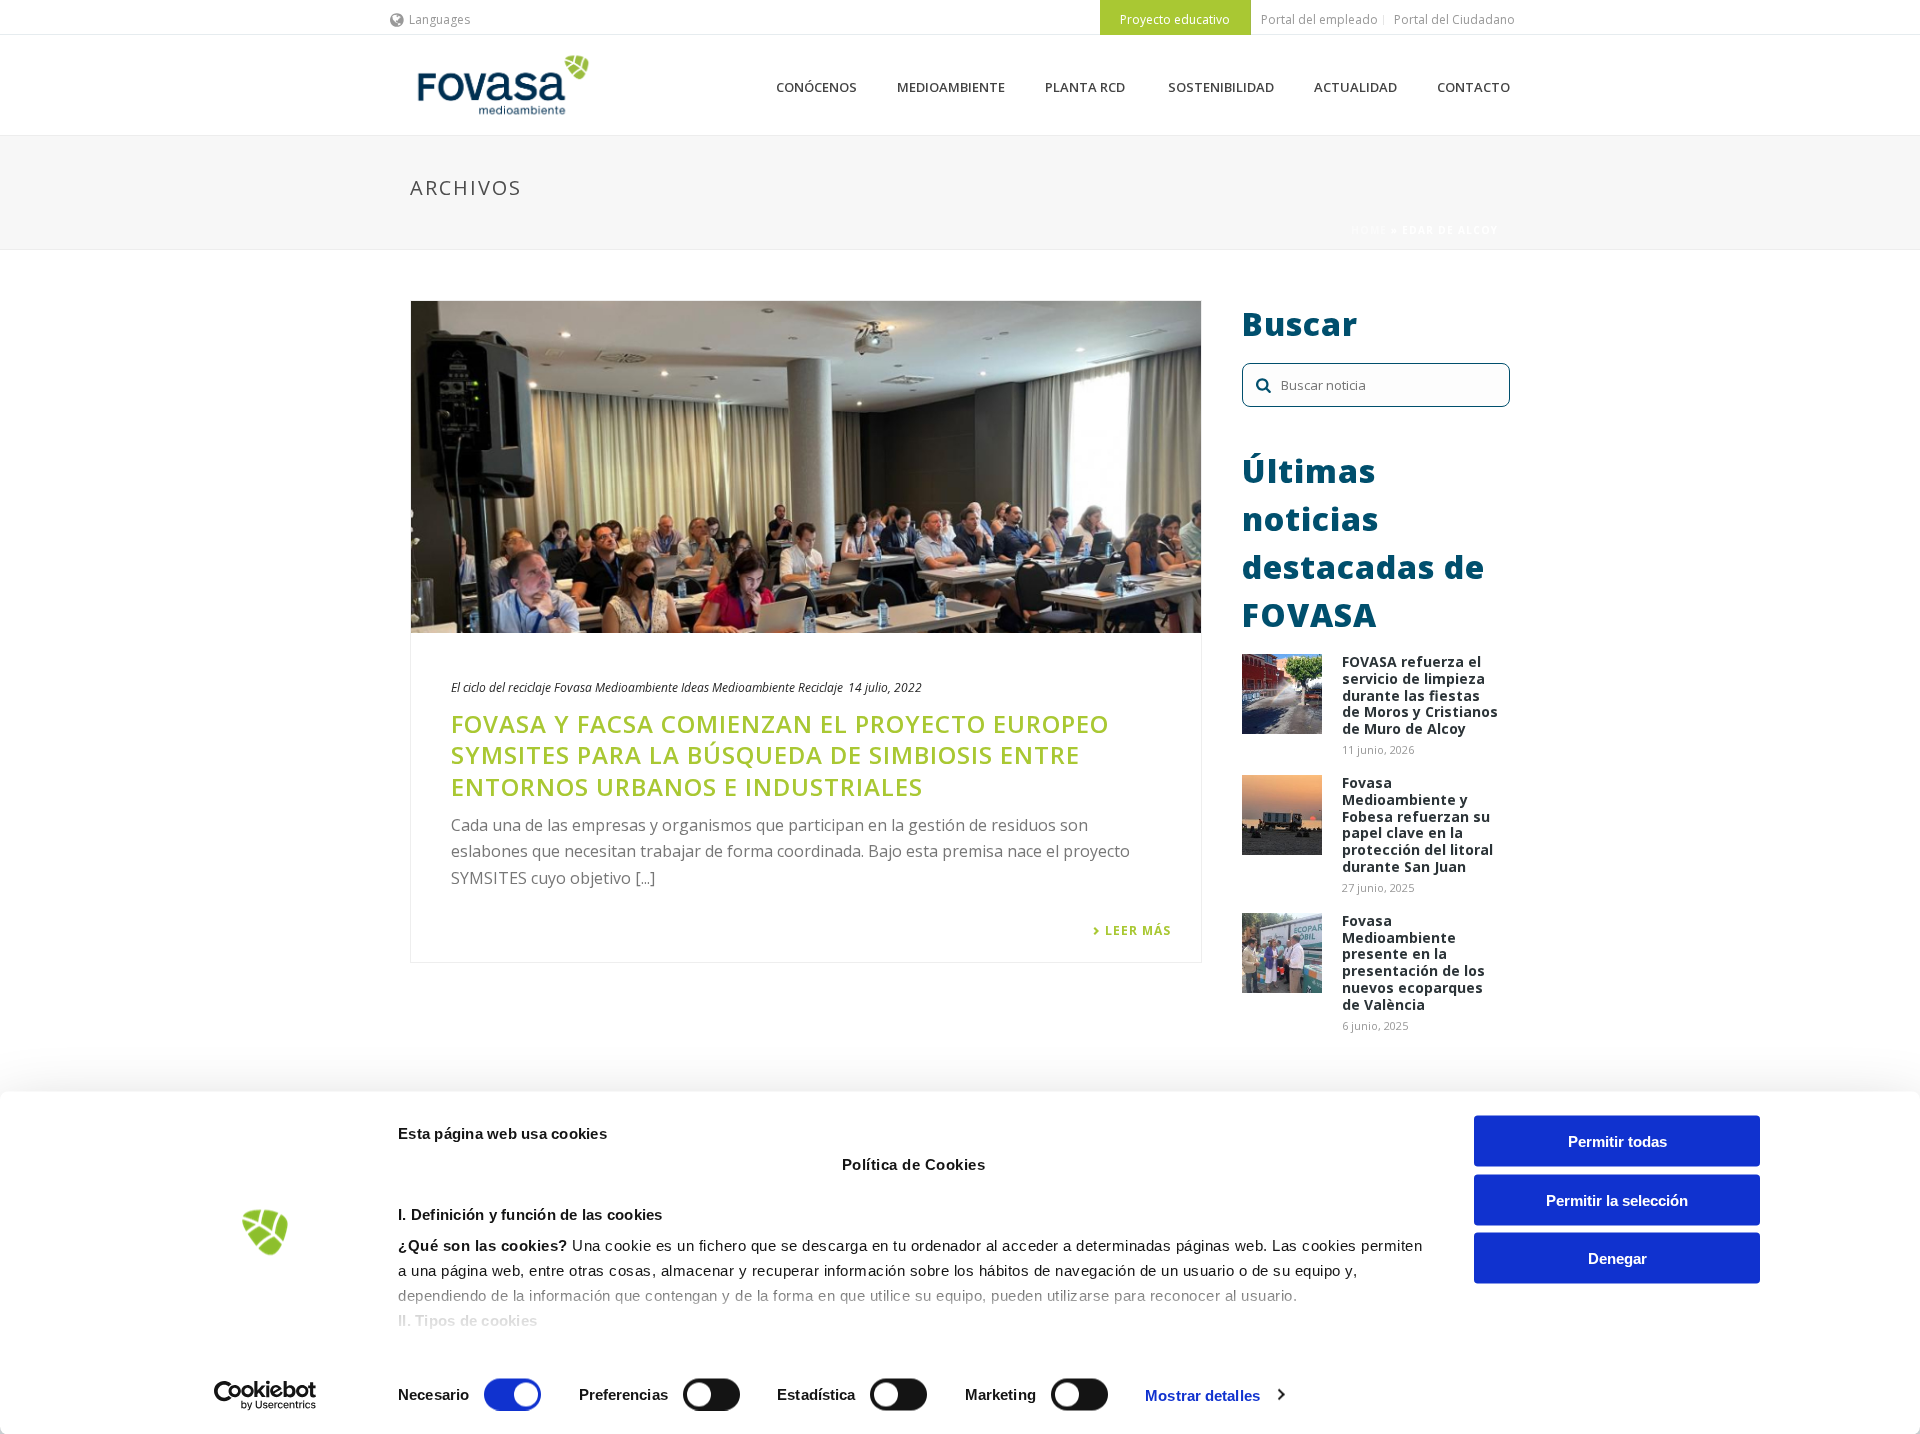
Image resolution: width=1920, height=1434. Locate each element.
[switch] (711, 1394)
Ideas (695, 687)
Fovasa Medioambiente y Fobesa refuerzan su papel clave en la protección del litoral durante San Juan (1417, 825)
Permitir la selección (1617, 1199)
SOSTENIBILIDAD (1221, 87)
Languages (439, 19)
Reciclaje (820, 687)
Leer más (1138, 931)
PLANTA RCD (1086, 87)
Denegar (1617, 1258)
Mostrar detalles (1202, 1394)
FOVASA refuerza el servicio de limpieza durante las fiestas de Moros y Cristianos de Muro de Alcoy (1420, 696)
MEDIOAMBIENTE (951, 87)
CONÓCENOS (816, 87)
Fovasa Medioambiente (616, 687)
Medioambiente (753, 687)
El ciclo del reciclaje (501, 687)
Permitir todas (1617, 1141)
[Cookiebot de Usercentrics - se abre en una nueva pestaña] (265, 1395)
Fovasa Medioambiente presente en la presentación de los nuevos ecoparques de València (1413, 963)
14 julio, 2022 (885, 687)
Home (1369, 230)
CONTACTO (1473, 87)
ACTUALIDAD (1355, 87)
